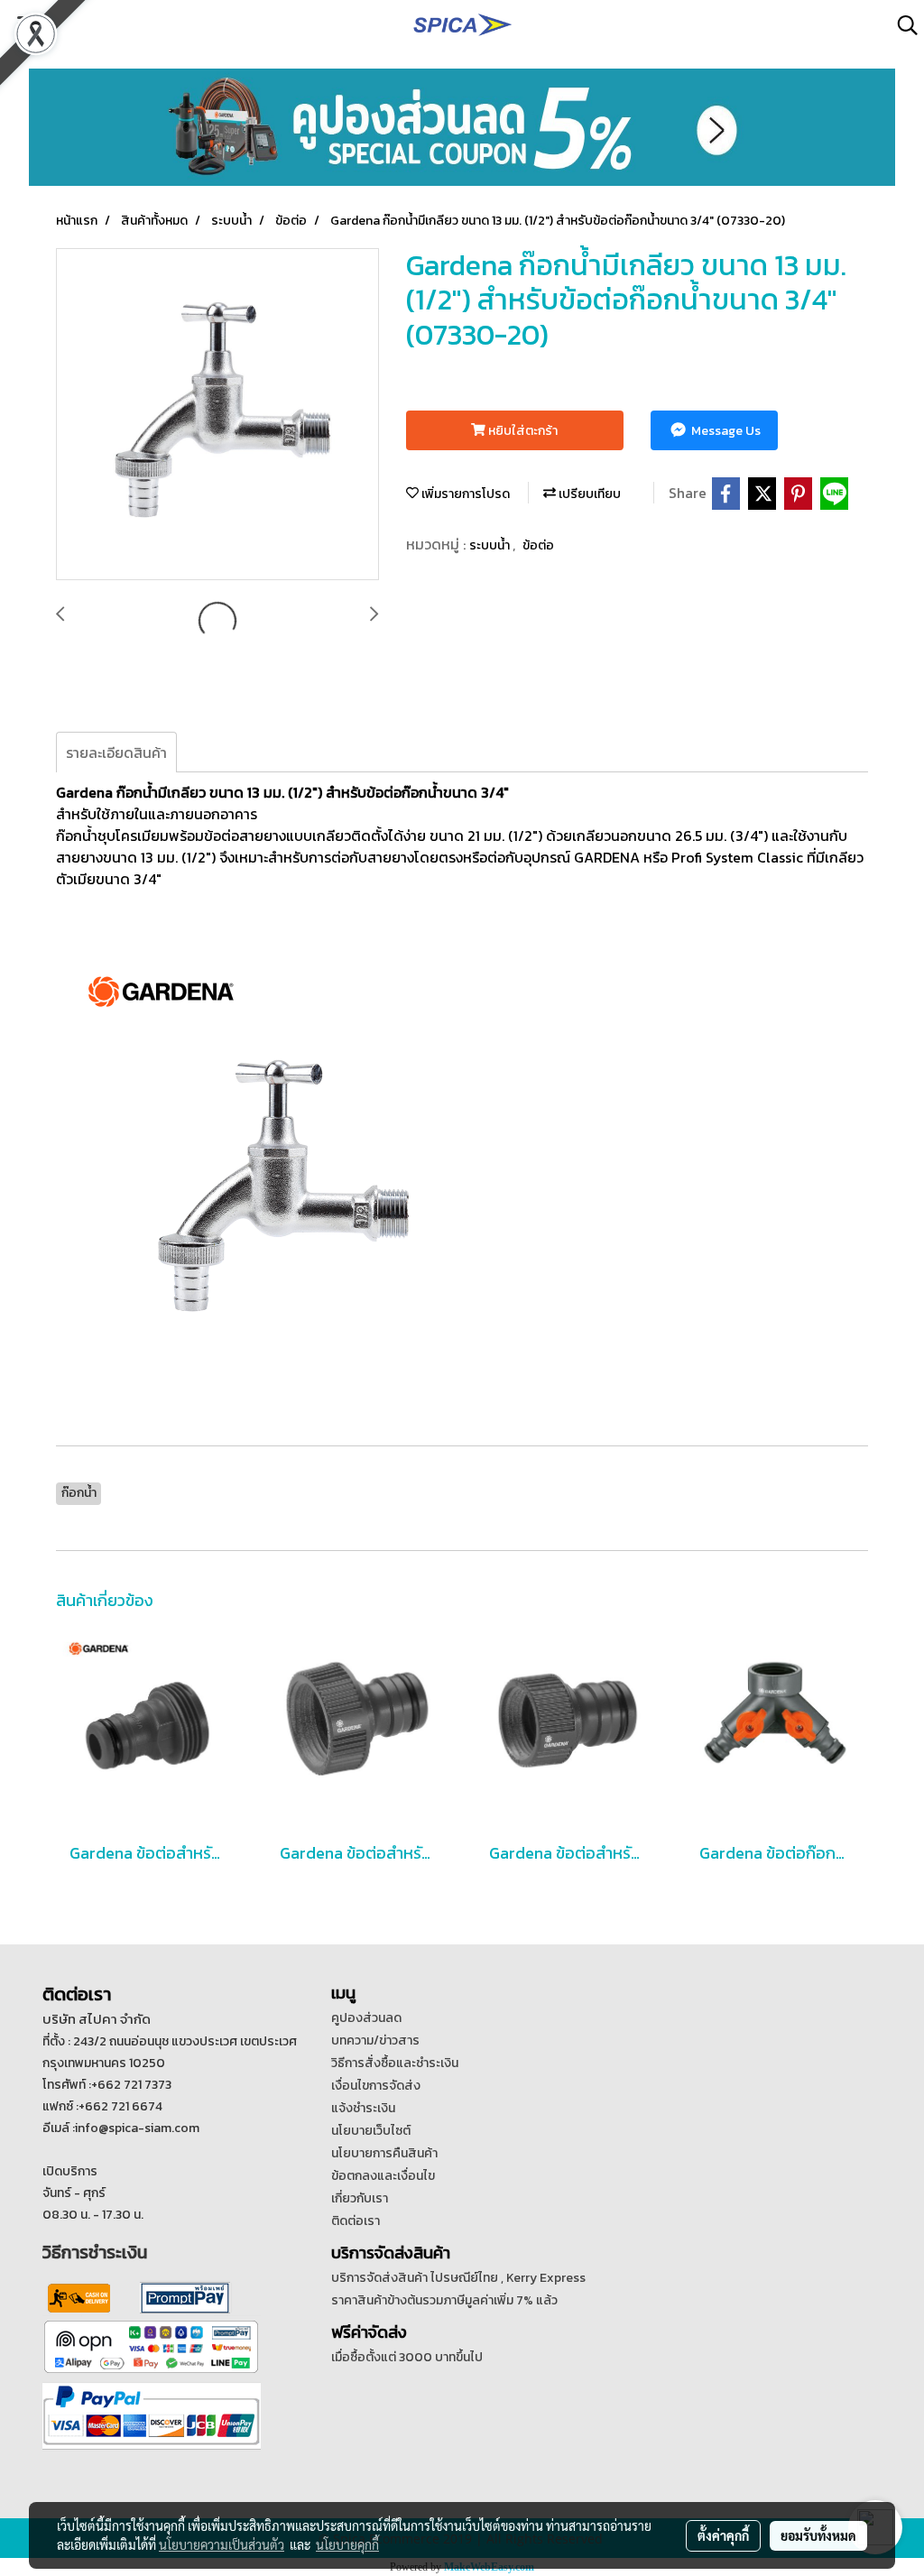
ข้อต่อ (538, 545)
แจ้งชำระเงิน (363, 2108)
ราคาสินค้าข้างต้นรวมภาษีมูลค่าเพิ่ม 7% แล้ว (444, 2300)
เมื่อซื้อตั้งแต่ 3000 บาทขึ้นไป (407, 2357)
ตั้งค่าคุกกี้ (723, 2535)
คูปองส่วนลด (366, 2018)
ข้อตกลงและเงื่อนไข (383, 2176)
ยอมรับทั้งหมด (818, 2535)
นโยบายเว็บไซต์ (371, 2131)
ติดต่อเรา (356, 2221)
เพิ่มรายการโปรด (464, 494)
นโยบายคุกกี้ (347, 2544)
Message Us (725, 431)
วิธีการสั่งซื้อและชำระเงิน (395, 2063)
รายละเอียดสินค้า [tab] (116, 752)
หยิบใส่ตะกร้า (522, 431)
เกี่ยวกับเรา (360, 2198)
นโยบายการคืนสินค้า (384, 2153)
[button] (901, 25)
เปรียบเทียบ (588, 494)
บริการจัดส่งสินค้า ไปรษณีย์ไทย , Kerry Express (458, 2278)
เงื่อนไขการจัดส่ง (376, 2086)
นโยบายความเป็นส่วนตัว (222, 2544)
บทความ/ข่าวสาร (375, 2040)
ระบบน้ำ (491, 545)
